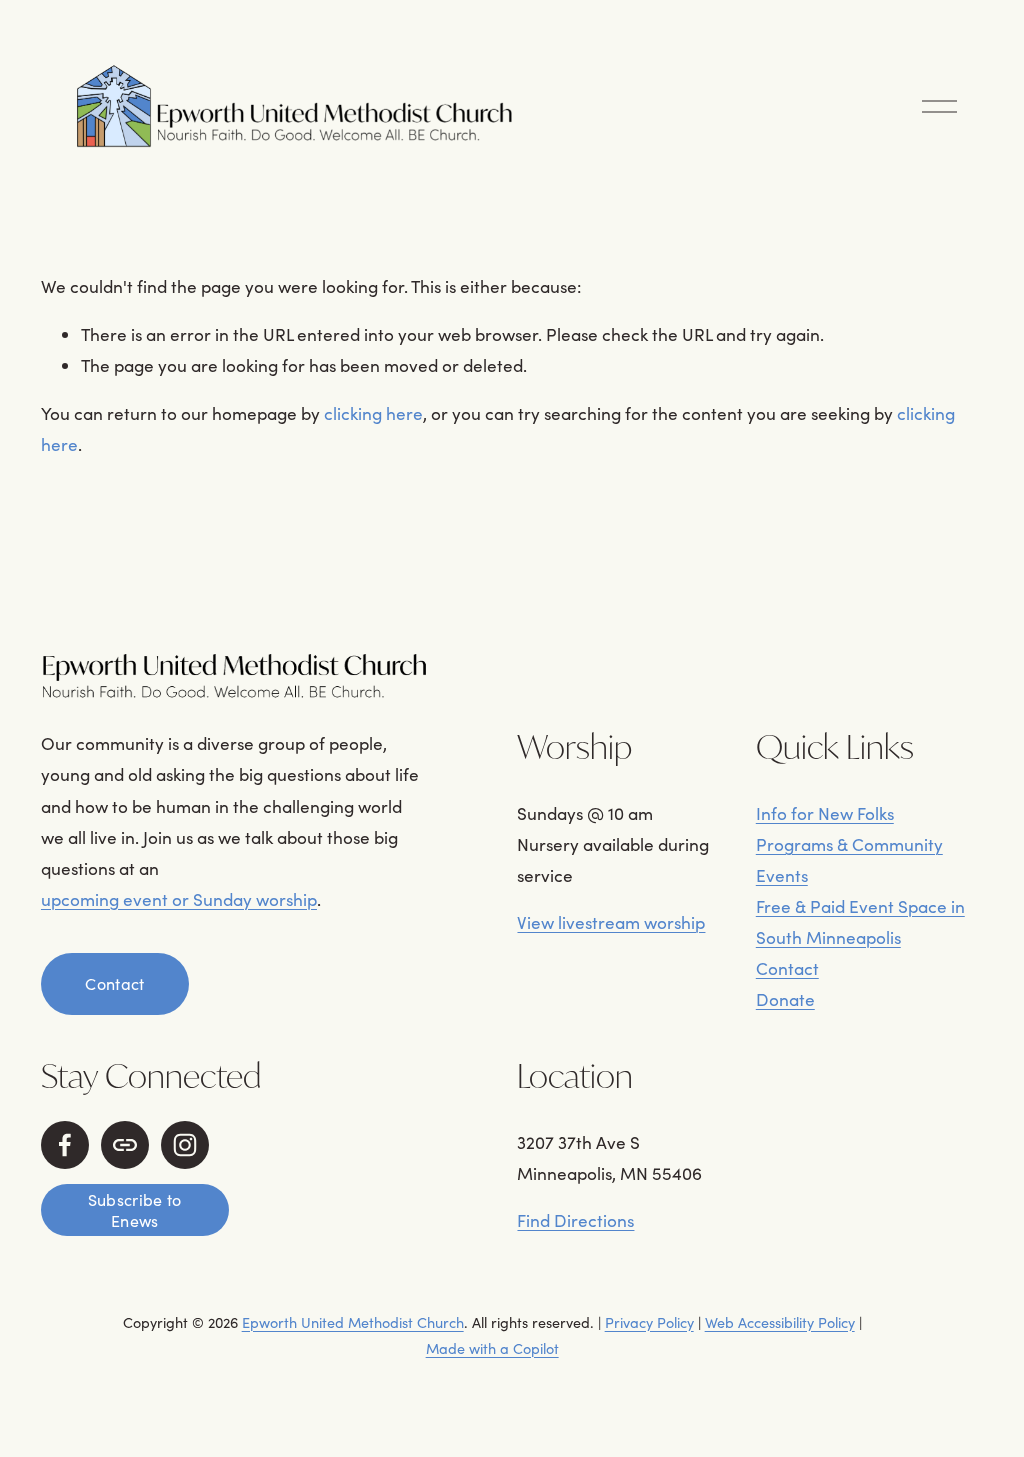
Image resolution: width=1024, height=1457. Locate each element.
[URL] (125, 1145)
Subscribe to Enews (135, 1210)
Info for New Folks (825, 813)
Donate (785, 999)
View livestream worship (611, 922)
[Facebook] (65, 1145)
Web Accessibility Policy (780, 1322)
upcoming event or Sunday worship (179, 899)
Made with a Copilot (492, 1348)
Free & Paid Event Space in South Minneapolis (860, 921)
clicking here (373, 413)
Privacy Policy (649, 1322)
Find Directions (575, 1220)
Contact (114, 983)
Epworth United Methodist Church (353, 1322)
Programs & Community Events (849, 859)
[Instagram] (185, 1145)
